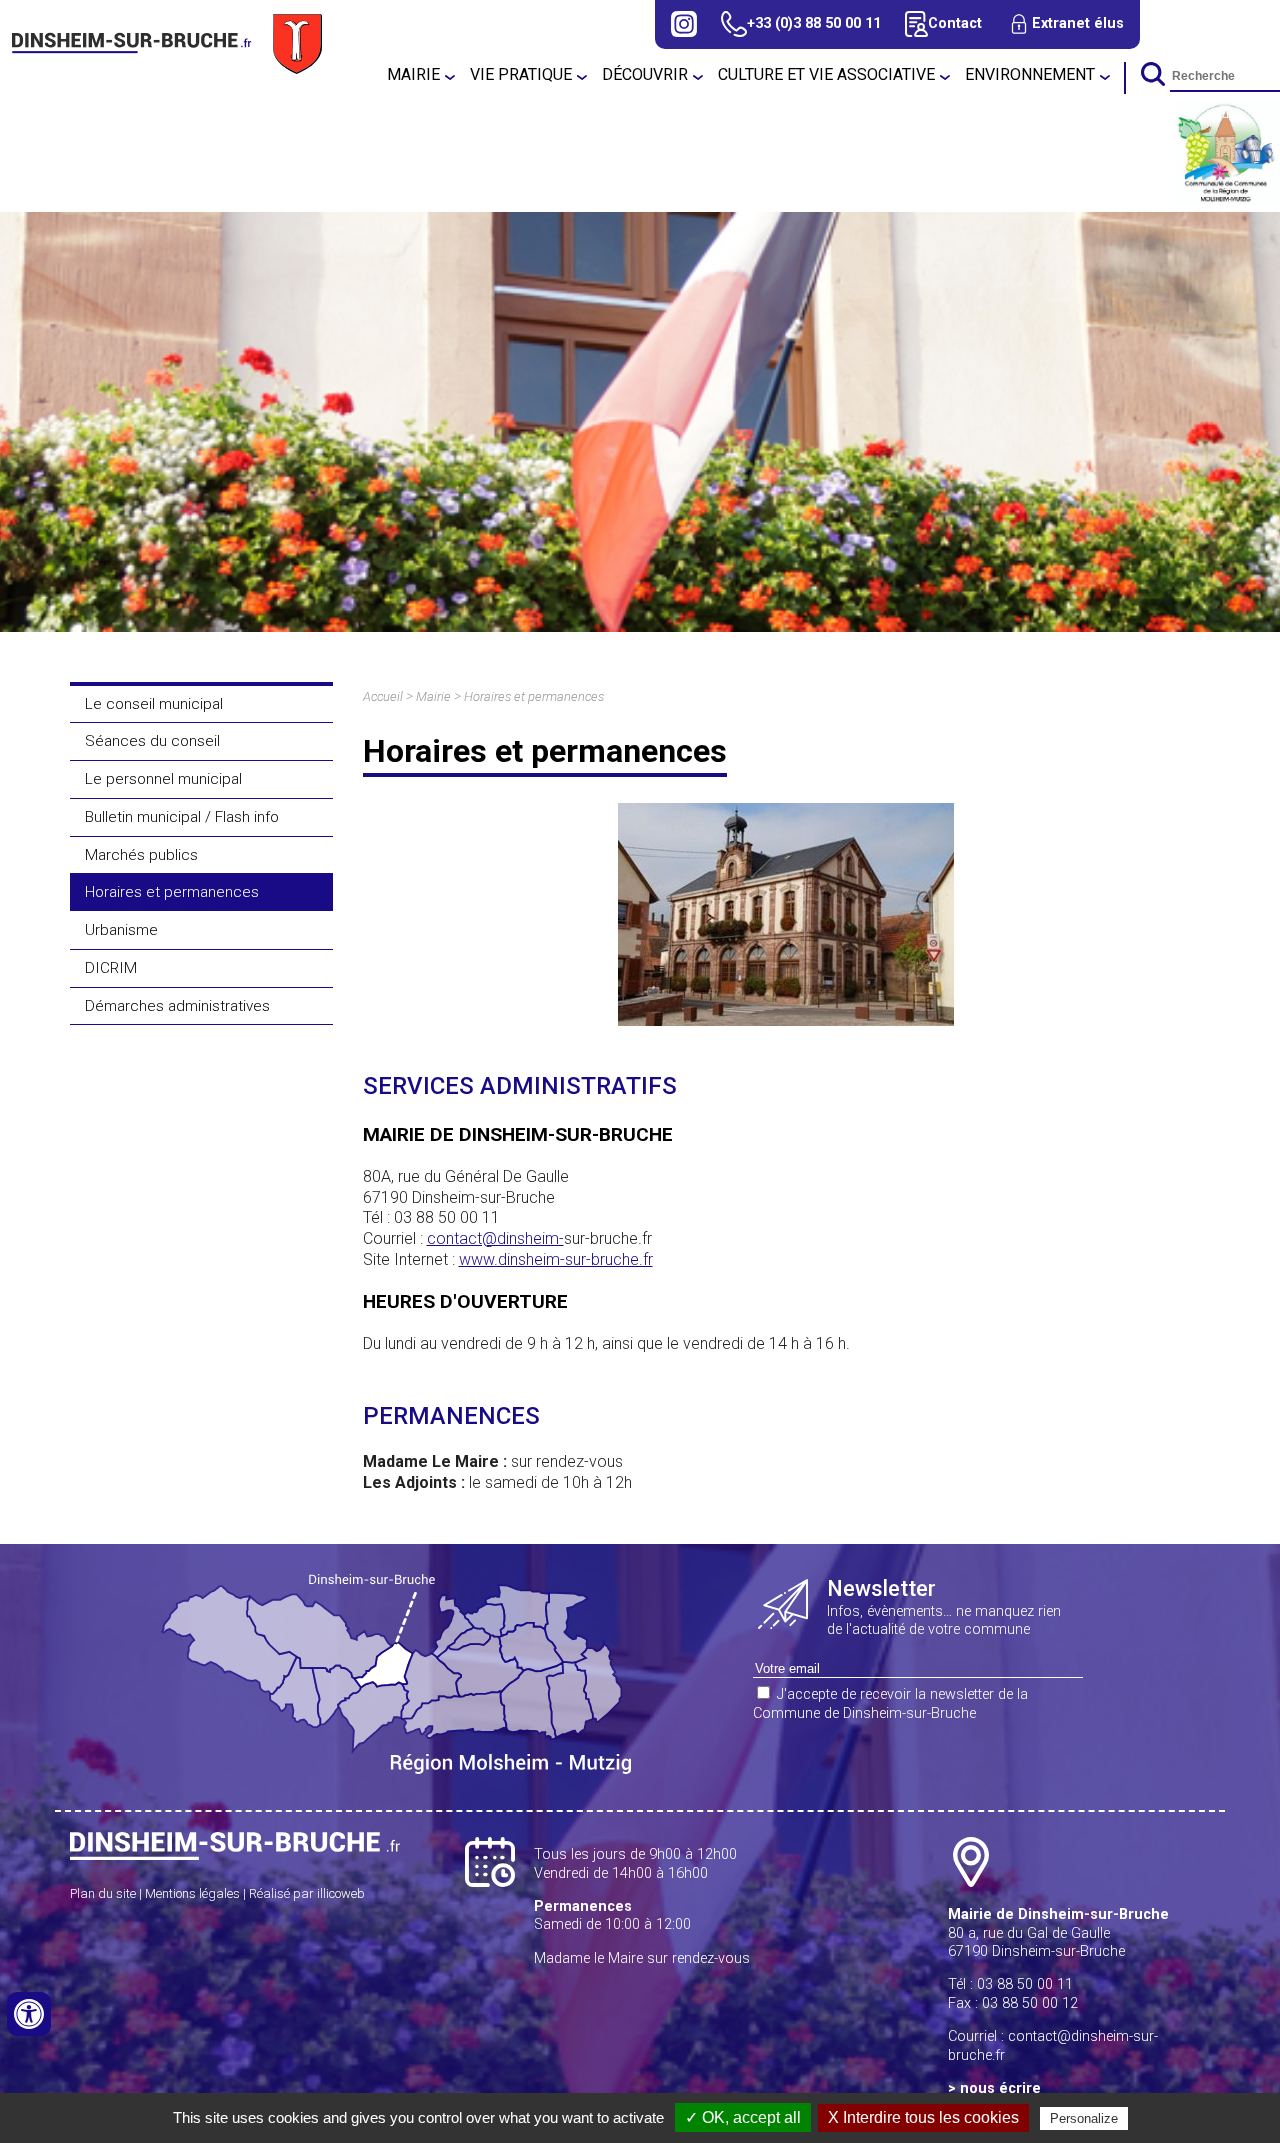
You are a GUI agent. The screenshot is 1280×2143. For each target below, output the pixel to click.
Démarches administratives (177, 1006)
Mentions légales (192, 1893)
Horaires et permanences (172, 892)
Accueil (383, 696)
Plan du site (103, 1893)
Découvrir (645, 74)
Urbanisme (121, 930)
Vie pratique (521, 74)
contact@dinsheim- (495, 1238)
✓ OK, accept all (743, 2117)
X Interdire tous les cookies (923, 2117)
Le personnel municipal (163, 779)
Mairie (413, 74)
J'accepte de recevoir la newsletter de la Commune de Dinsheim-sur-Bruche (890, 1704)
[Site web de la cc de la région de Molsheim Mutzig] (1227, 200)
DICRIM (111, 968)
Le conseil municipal (154, 704)
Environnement (1030, 74)
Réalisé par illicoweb (307, 1893)
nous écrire (1000, 2088)
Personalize (1084, 2118)
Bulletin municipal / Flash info (182, 817)
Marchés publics (141, 855)
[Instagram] (684, 24)
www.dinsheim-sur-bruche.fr (556, 1259)
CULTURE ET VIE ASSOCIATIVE (826, 74)
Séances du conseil (152, 741)
